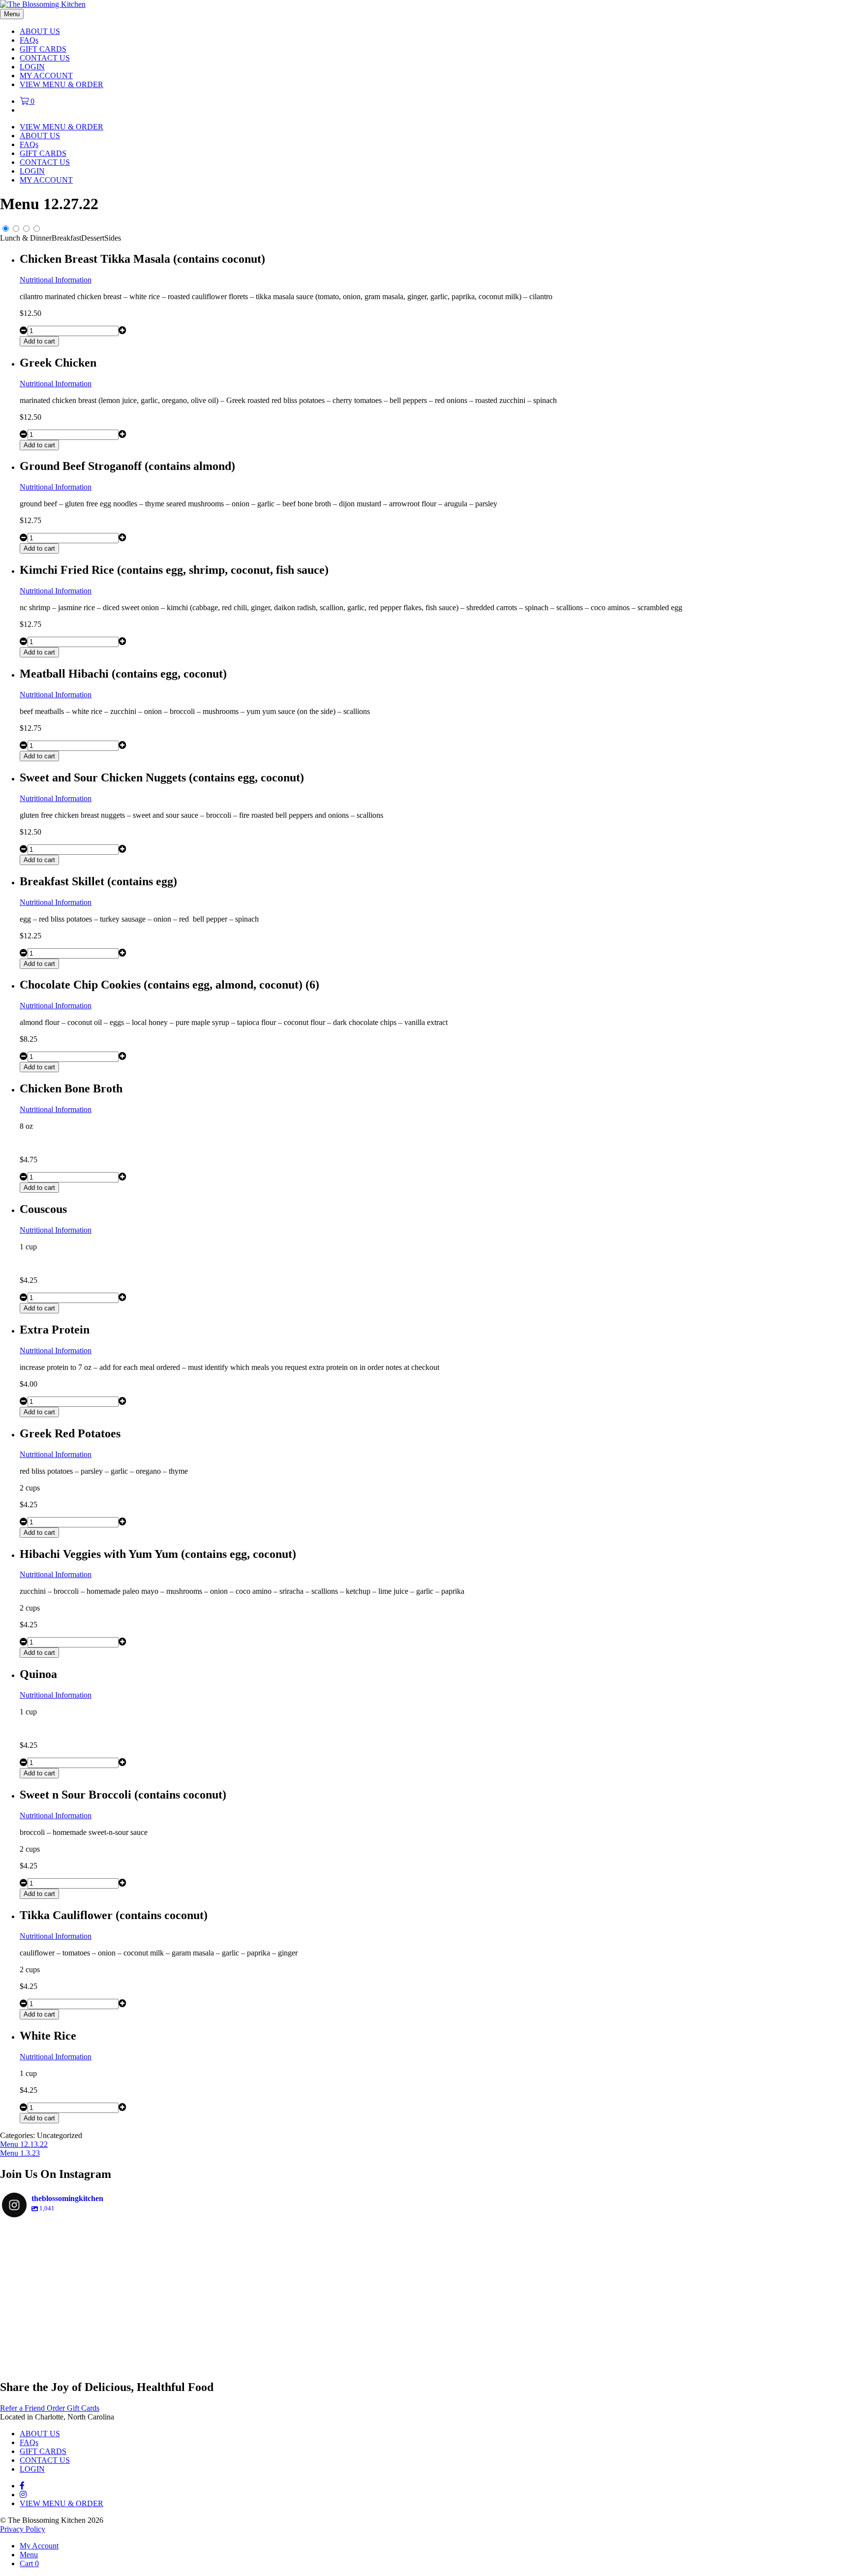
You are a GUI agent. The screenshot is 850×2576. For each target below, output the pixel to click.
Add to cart (39, 341)
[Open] (73, 2295)
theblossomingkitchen (73, 2235)
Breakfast (66, 238)
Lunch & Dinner (26, 238)
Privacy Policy (23, 2529)
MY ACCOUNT (46, 76)
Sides (113, 238)
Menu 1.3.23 (20, 2153)
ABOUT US (40, 31)
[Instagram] (129, 2351)
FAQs (29, 40)
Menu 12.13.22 (24, 2144)
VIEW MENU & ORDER (61, 84)
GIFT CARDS (43, 49)
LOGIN (32, 67)
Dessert (93, 238)
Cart (29, 2563)
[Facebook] (22, 2486)
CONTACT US (45, 58)
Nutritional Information (56, 280)
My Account (39, 2546)
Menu (29, 2555)
